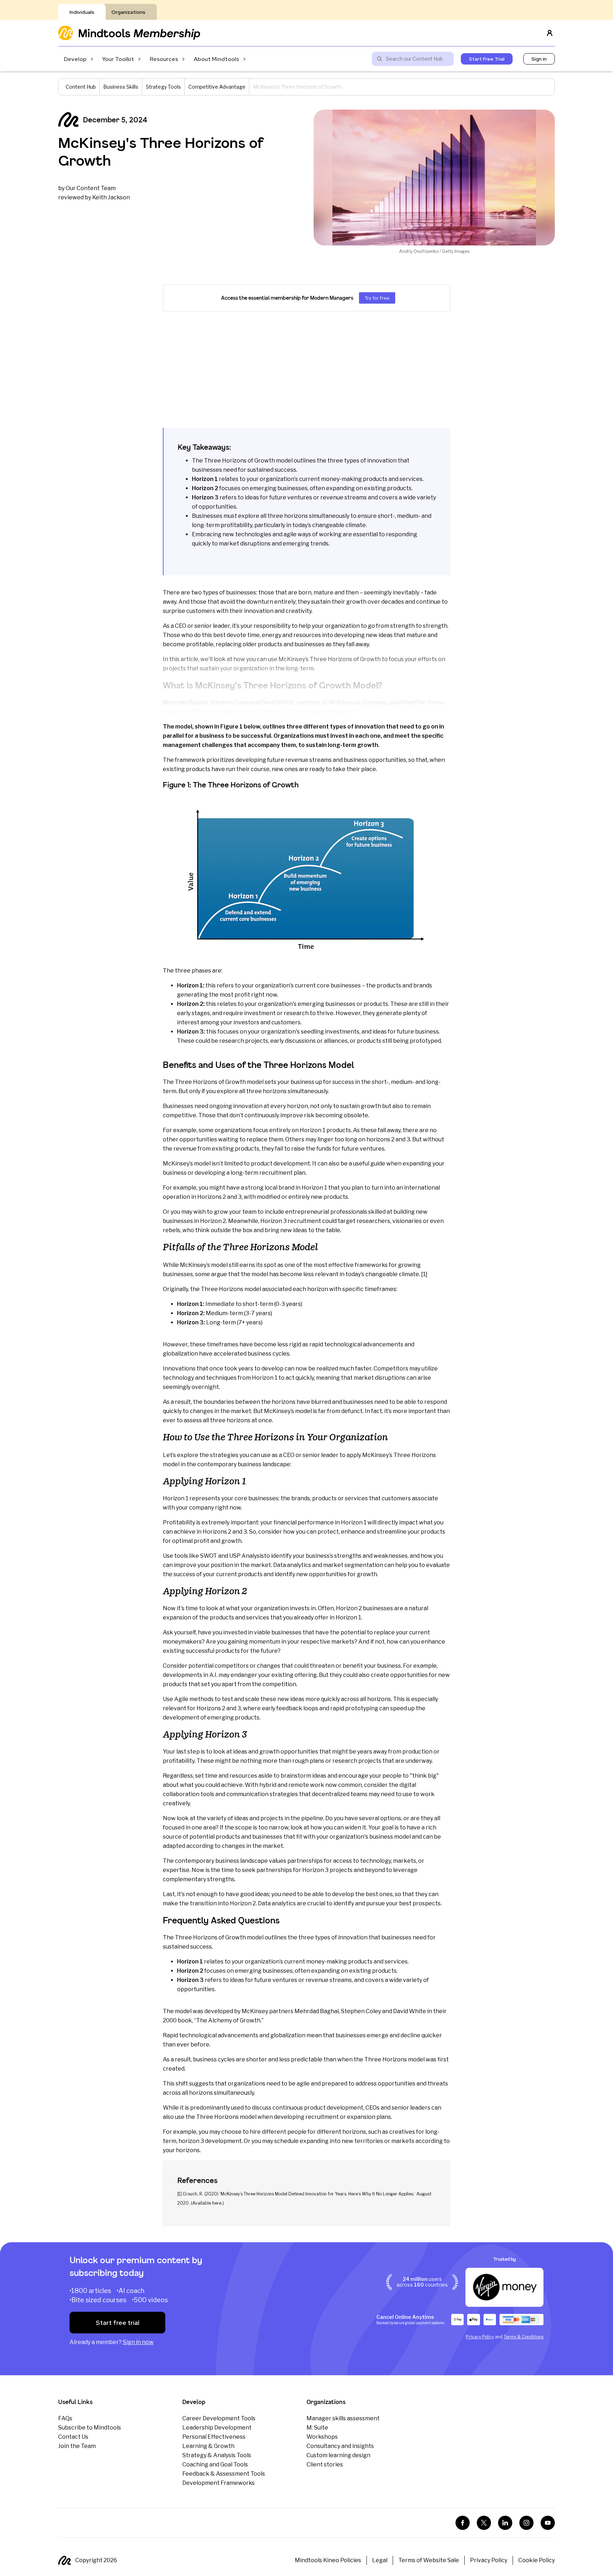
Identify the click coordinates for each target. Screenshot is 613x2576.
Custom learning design (338, 2455)
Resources (164, 59)
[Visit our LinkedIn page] (505, 2523)
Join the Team (77, 2446)
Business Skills (121, 87)
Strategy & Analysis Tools (217, 2455)
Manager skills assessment (343, 2418)
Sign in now (138, 2342)
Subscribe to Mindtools (90, 2428)
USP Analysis (247, 1556)
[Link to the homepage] (129, 33)
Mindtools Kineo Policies (328, 2560)
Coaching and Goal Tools (215, 2464)
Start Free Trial (487, 59)
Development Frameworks (219, 2483)
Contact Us (73, 2437)
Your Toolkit (118, 59)
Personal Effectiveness (214, 2437)
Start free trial (118, 2323)
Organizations (128, 12)
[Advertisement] (306, 370)
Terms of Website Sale (429, 2560)
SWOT (209, 1556)
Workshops (322, 2437)
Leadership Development (217, 2428)
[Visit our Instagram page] (526, 2523)
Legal (380, 2560)
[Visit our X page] (484, 2523)
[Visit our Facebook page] (463, 2523)
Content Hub (81, 87)
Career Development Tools (219, 2418)
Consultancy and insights (340, 2446)
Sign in (539, 59)
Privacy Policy (480, 2337)
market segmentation (353, 1565)
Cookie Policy (537, 2560)
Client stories (325, 2464)
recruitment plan (282, 1173)
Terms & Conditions (524, 2337)
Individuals (82, 12)
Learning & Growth (208, 2446)
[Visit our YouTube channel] (548, 2523)
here (217, 2203)
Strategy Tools (163, 87)
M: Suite (317, 2428)
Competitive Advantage (217, 87)
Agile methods (194, 1699)
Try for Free (377, 298)
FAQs (65, 2418)
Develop (75, 59)
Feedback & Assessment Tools (224, 2474)
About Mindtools (216, 59)
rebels (172, 1230)
